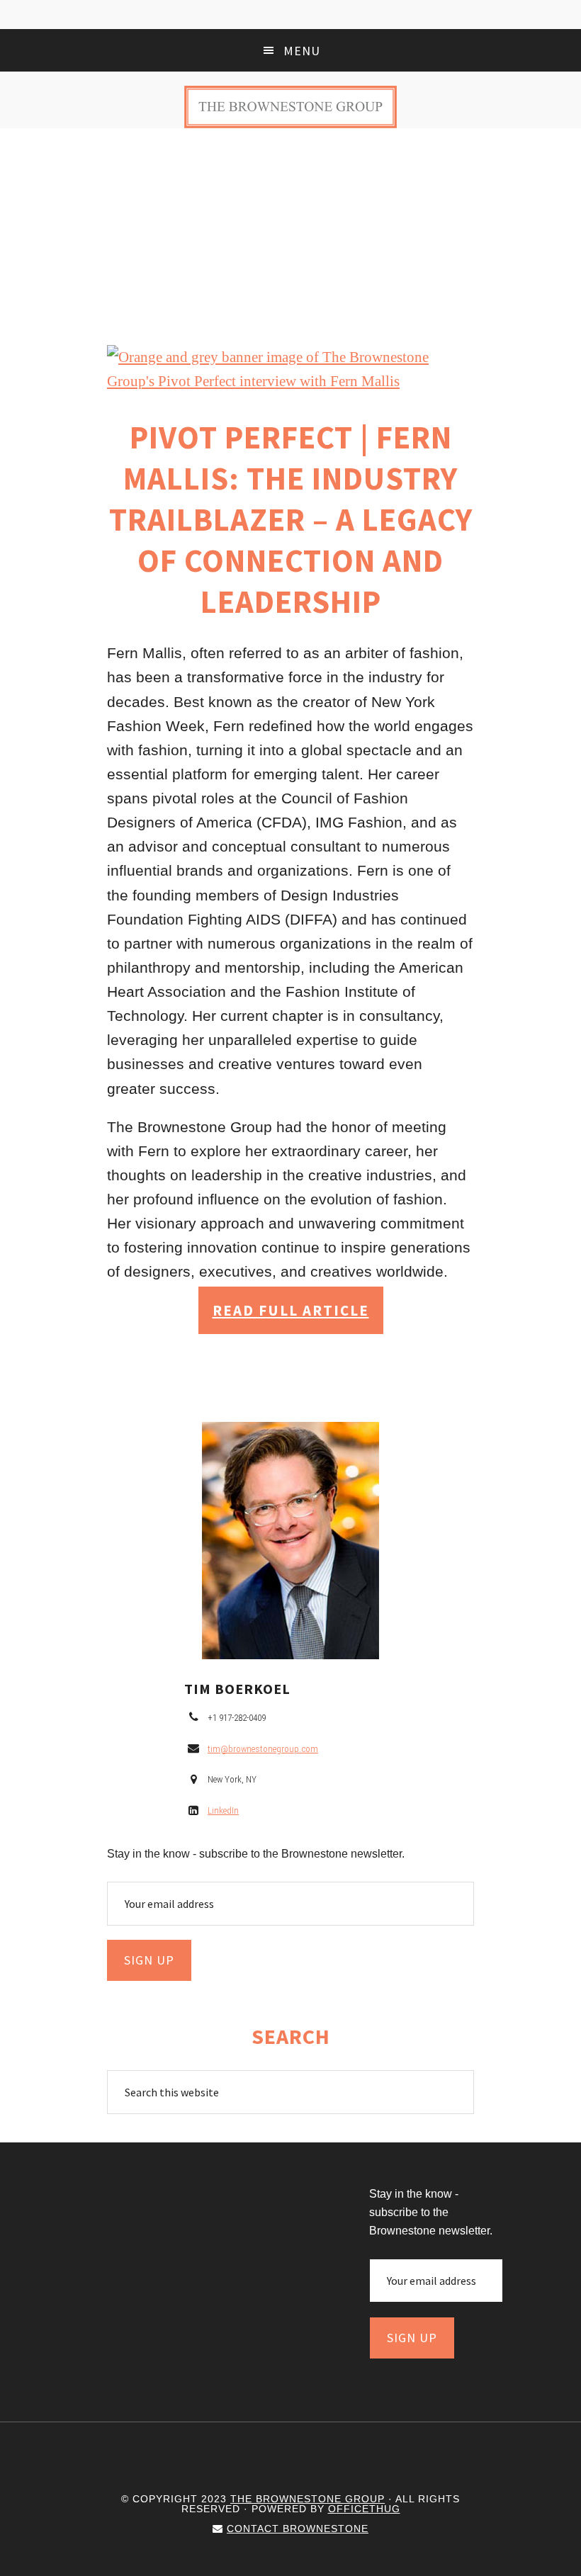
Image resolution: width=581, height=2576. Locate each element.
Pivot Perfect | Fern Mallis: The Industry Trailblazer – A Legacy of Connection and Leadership (291, 519)
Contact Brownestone (298, 2529)
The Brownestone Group (290, 107)
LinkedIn (223, 1810)
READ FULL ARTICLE (291, 1310)
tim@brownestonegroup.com (263, 1749)
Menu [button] (302, 51)
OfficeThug (364, 2509)
